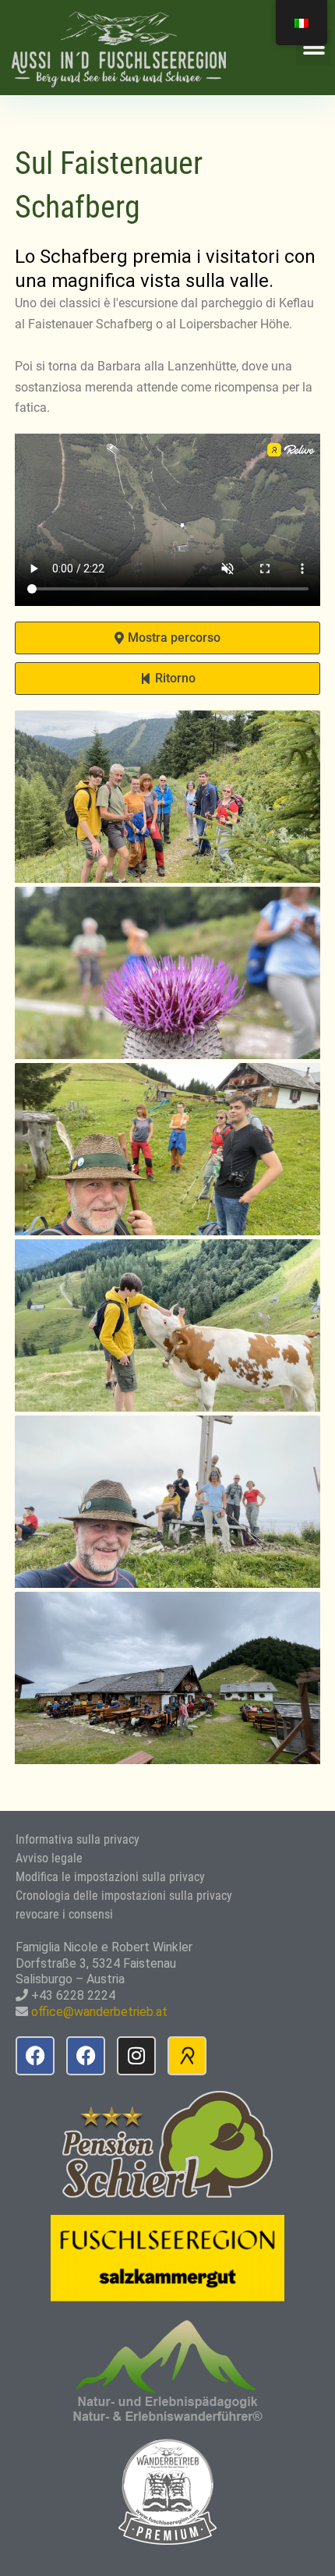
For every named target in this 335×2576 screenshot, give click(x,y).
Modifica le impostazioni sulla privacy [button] (110, 1877)
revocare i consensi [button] (64, 1914)
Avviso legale (49, 1858)
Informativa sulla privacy (78, 1839)
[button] (314, 48)
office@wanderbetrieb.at (99, 2012)
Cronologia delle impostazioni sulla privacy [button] (124, 1896)
